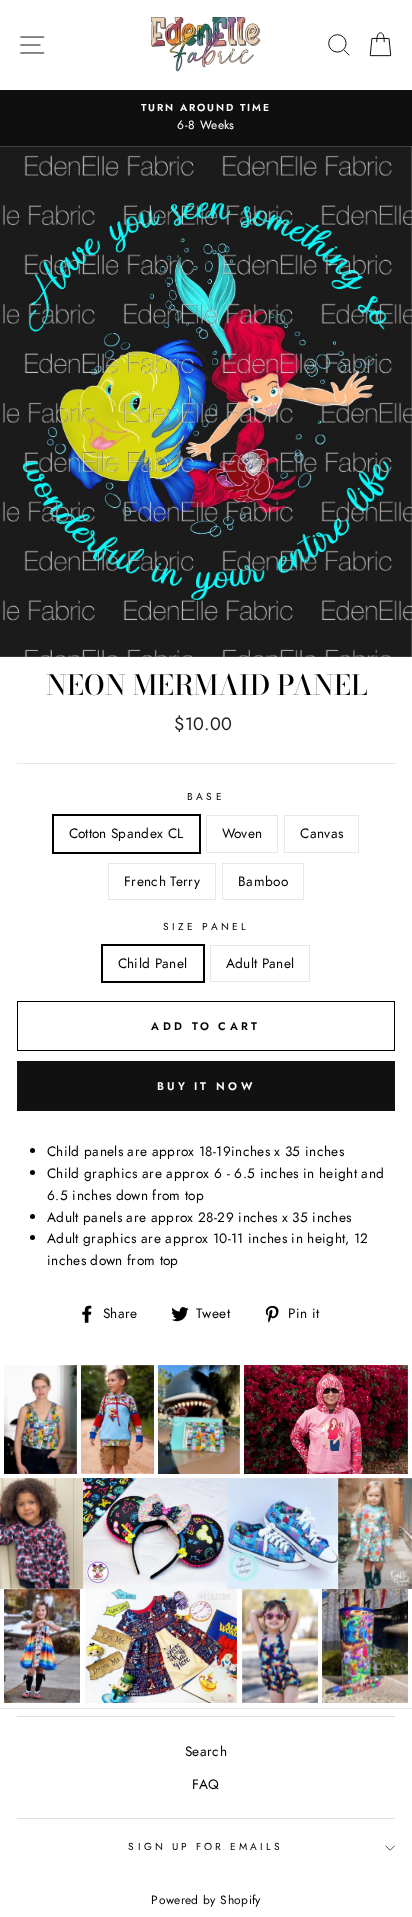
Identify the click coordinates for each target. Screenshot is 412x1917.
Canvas (321, 833)
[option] (206, 118)
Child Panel (153, 963)
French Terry (162, 881)
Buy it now (206, 1086)
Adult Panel (260, 963)
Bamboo (263, 881)
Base (205, 796)
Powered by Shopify (205, 1900)
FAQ (205, 1784)
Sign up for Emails (205, 1846)
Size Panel (206, 926)
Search (206, 1751)
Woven (242, 833)
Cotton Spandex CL (126, 833)
